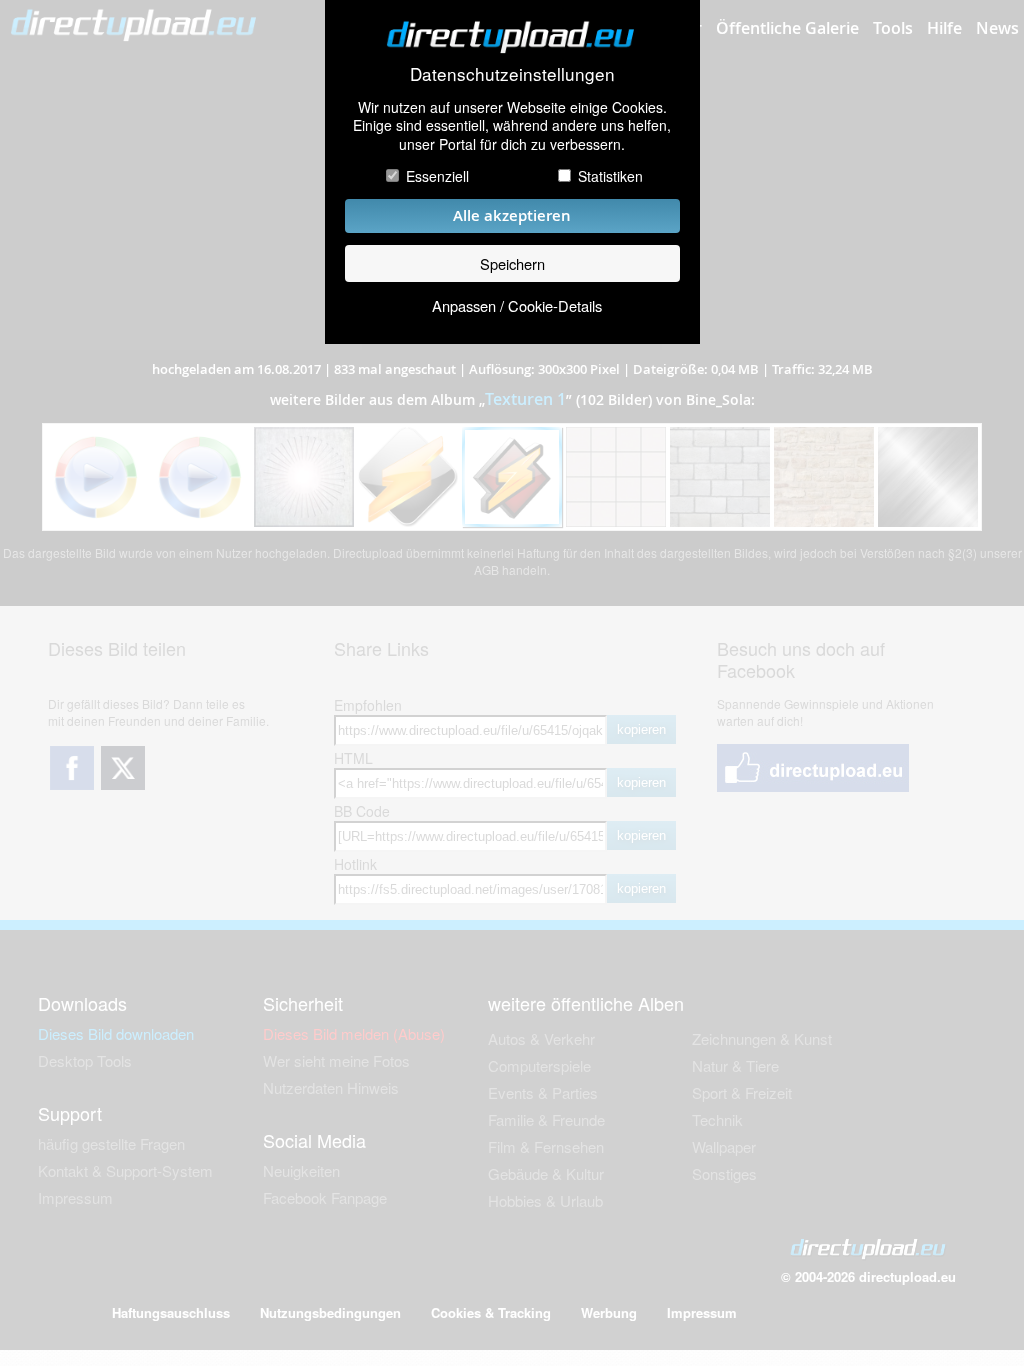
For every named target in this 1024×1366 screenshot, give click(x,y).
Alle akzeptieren (512, 215)
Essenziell (437, 176)
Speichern (512, 263)
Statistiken (610, 176)
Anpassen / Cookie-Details (517, 305)
